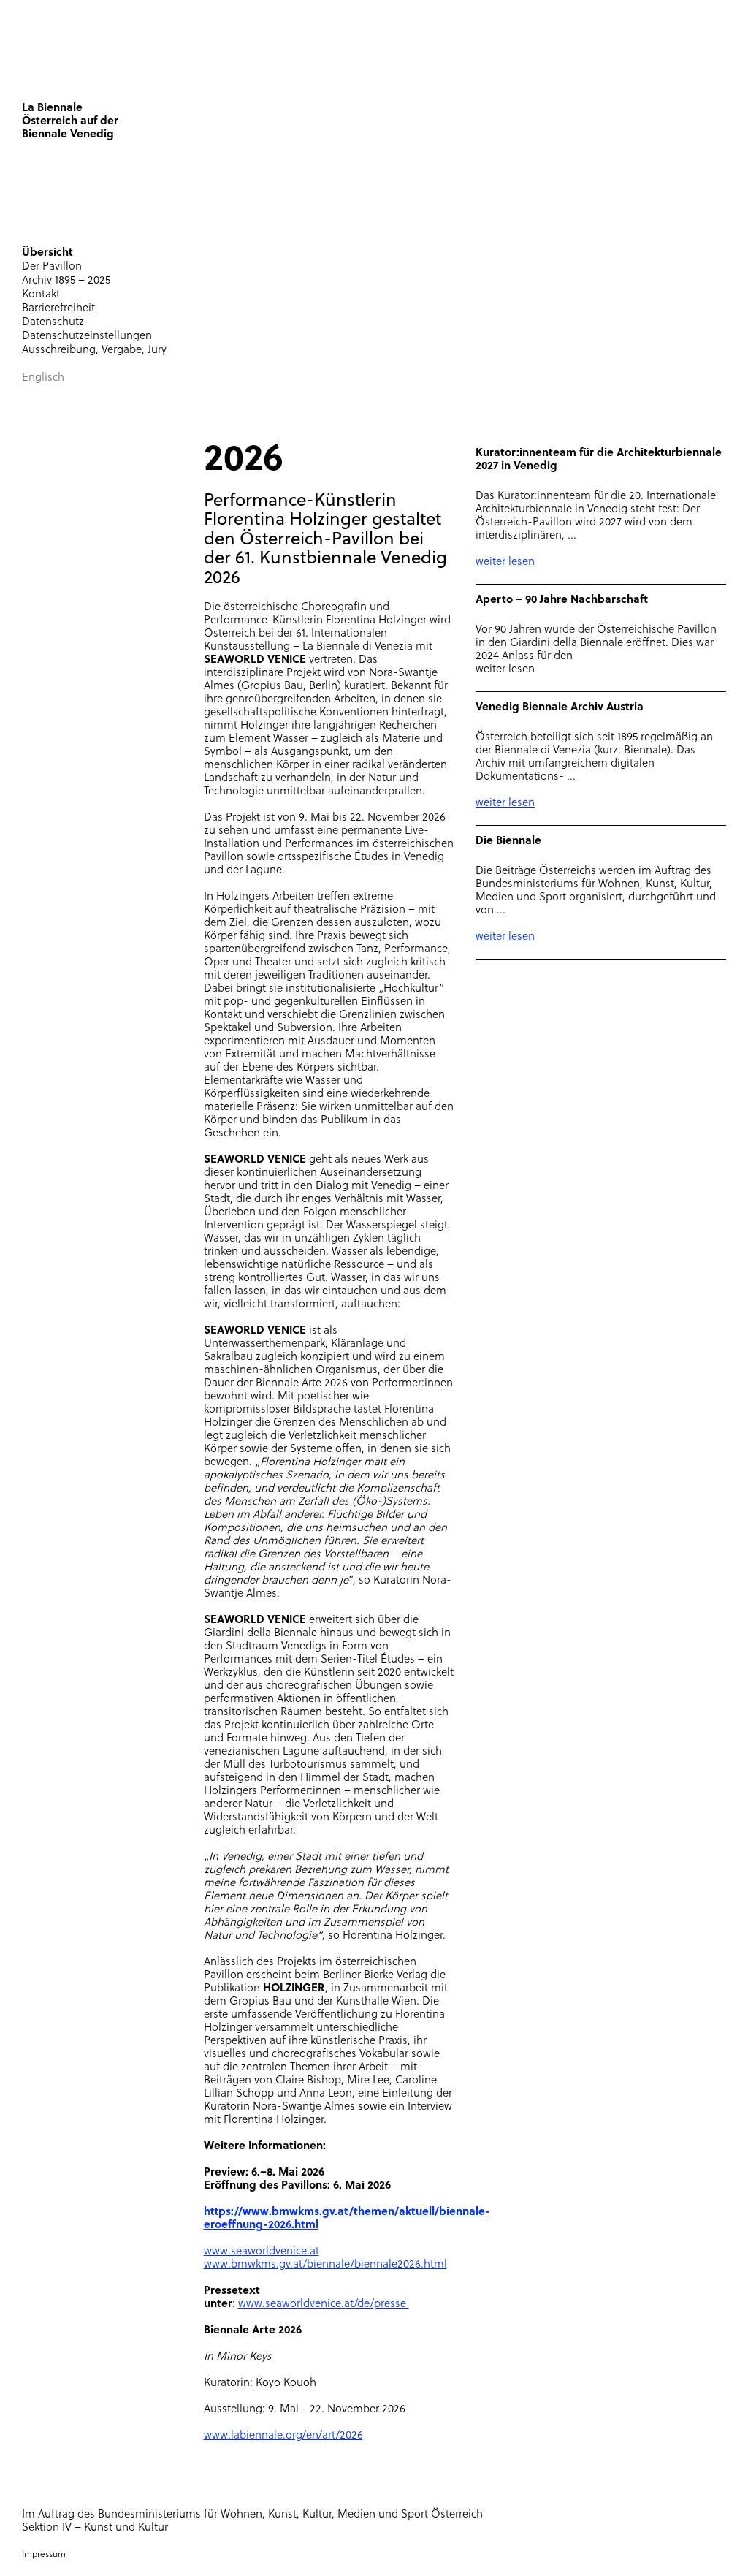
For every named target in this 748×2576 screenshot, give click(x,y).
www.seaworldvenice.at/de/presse (324, 2305)
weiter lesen (505, 562)
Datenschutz (53, 323)
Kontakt (41, 295)
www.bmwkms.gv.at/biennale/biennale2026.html (325, 2265)
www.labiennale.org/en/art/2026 (283, 2436)
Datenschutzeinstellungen (87, 337)
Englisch (43, 378)
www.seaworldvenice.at (262, 2252)
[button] (204, 218)
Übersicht (47, 253)
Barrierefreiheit (58, 309)
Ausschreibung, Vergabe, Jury (94, 350)
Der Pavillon (52, 267)
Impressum (44, 2555)
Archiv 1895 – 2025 (66, 281)
